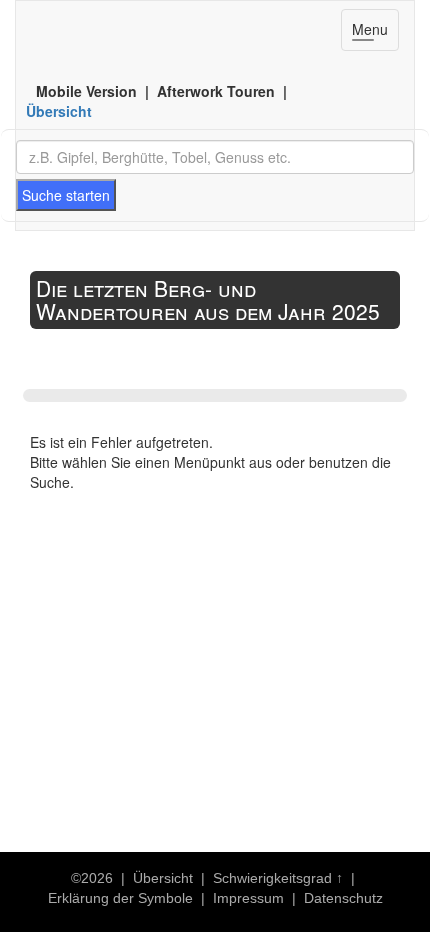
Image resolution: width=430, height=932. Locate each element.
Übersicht (59, 111)
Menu (375, 34)
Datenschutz (343, 898)
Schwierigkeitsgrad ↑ (278, 878)
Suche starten (66, 195)
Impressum (248, 898)
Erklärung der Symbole (120, 898)
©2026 (92, 878)
